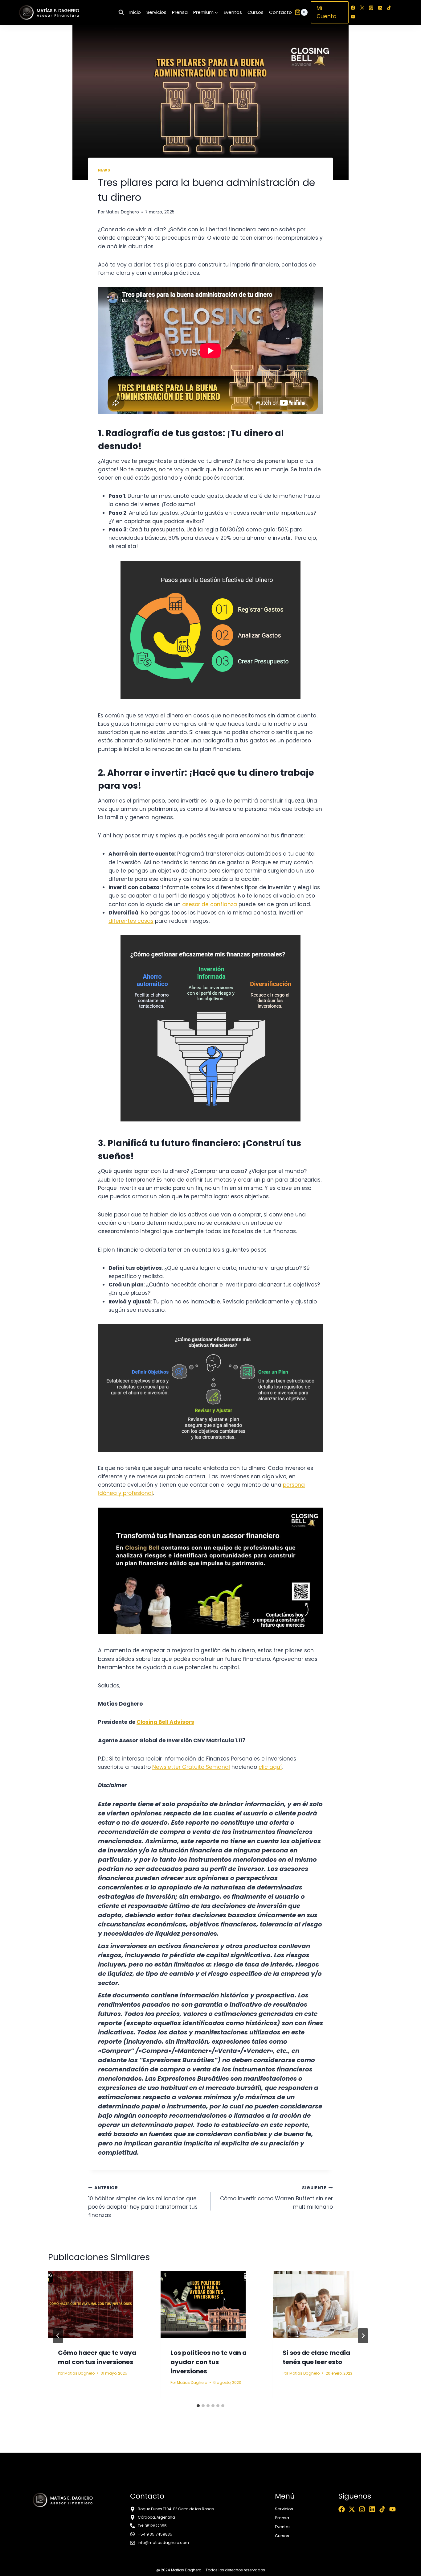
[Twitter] (362, 8)
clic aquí (270, 1767)
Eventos (233, 12)
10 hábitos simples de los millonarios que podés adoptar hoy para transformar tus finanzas (143, 2202)
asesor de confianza (210, 904)
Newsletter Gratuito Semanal (191, 1767)
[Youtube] (392, 2509)
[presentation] (98, 2305)
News (104, 170)
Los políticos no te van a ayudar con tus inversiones (208, 2362)
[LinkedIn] (380, 8)
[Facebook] (353, 8)
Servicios (156, 12)
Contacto (280, 12)
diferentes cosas (131, 921)
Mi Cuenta (327, 12)
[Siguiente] (363, 2336)
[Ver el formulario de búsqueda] (121, 12)
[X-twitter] (352, 2509)
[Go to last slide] (58, 2336)
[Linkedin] (372, 2509)
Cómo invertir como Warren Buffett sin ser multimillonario (276, 2198)
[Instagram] (371, 8)
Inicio (135, 12)
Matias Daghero (122, 212)
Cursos (255, 12)
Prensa (180, 12)
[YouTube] (353, 17)
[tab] (198, 2406)
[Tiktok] (382, 2509)
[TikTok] (389, 8)
